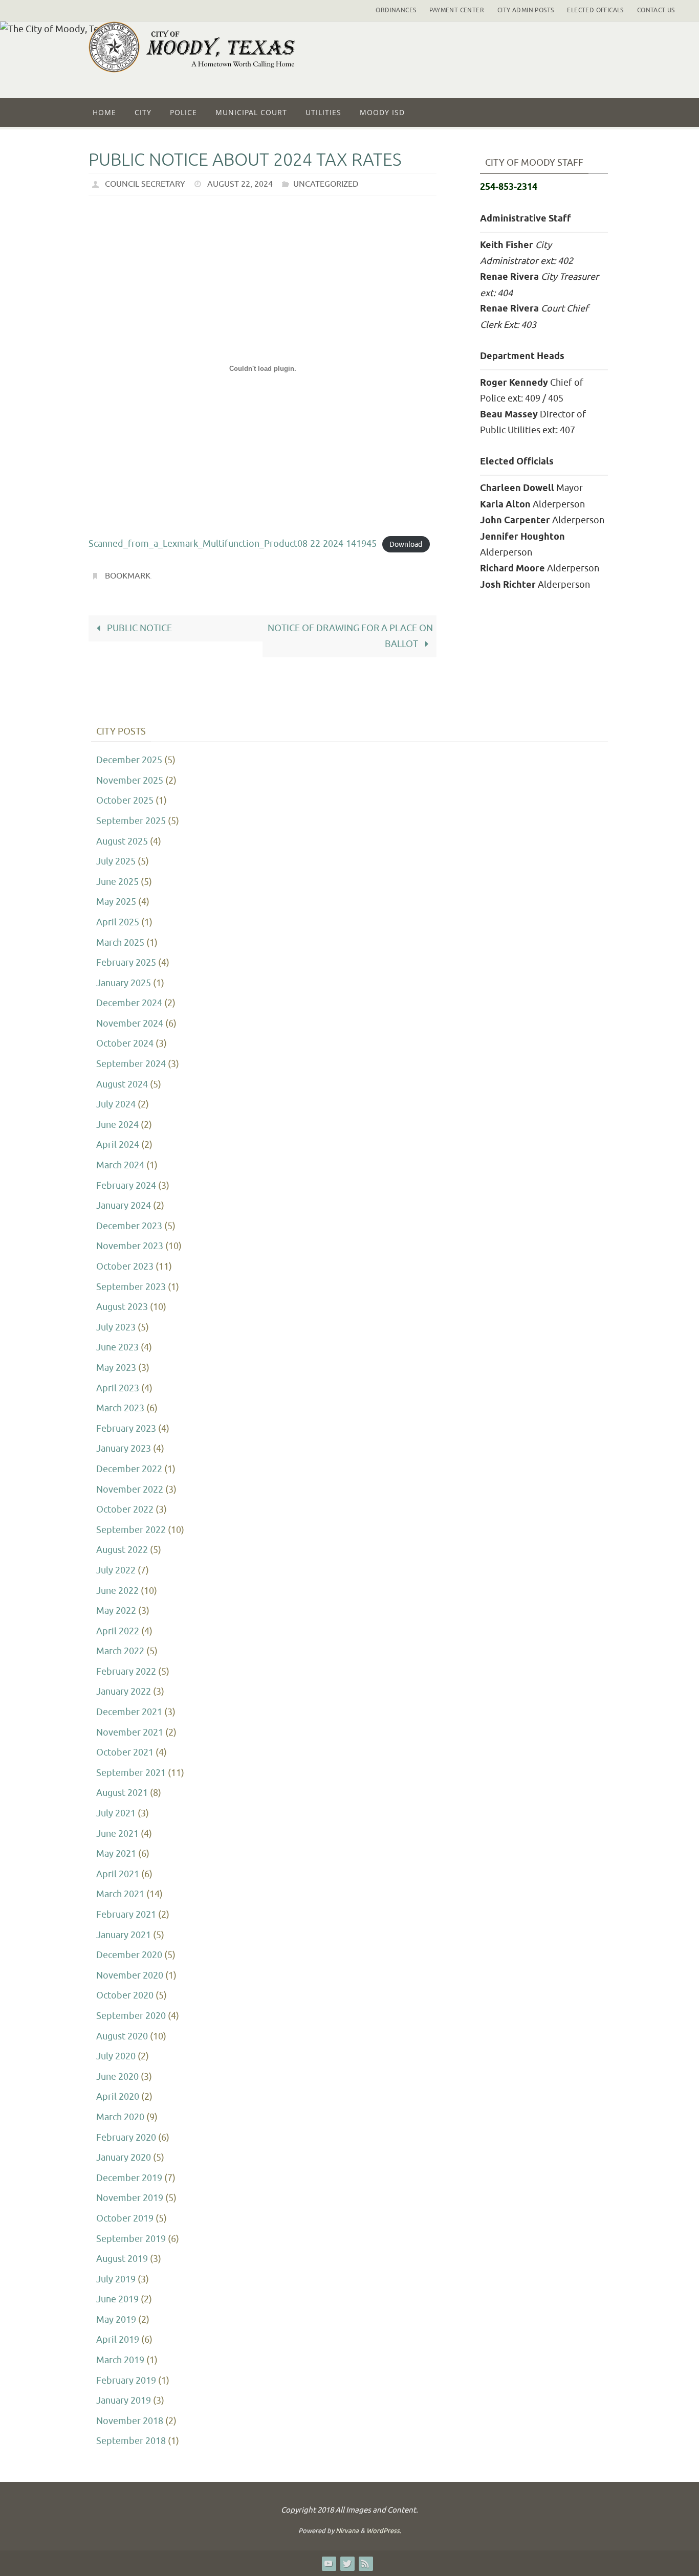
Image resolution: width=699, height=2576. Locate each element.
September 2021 (131, 1773)
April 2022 (118, 1631)
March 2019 (120, 2360)
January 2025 (124, 983)
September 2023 (131, 1287)
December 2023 (129, 1226)
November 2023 (130, 1246)
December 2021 (129, 1712)
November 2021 (130, 1733)
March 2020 (120, 2117)
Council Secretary (145, 184)
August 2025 (122, 841)
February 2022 (126, 1672)
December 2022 (129, 1469)
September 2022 (131, 1530)
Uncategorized (326, 184)
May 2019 (116, 2320)
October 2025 (125, 801)
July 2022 (116, 1570)
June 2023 (117, 1347)
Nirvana (347, 2531)
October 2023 (125, 1267)
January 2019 (124, 2401)
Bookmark (128, 576)
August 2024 (122, 1084)
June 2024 (117, 1125)
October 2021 (125, 1752)
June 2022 (117, 1591)
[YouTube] (329, 2563)
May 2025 (116, 902)
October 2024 (125, 1043)
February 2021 (126, 1915)
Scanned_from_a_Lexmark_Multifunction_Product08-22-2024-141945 (233, 544)
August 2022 (122, 1550)
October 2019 (125, 2218)
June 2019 (117, 2299)
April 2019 (118, 2340)
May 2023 (116, 1368)
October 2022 (125, 1509)
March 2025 (120, 943)
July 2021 (116, 1813)
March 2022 (120, 1651)
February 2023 (126, 1429)
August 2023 (122, 1307)
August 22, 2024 (240, 184)
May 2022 (116, 1611)
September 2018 (131, 2441)
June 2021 (117, 1834)
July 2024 (116, 1104)
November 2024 (130, 1024)
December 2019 (129, 2178)
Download (406, 544)
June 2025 (117, 882)
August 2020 (122, 2036)
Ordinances (396, 10)
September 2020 (131, 2016)
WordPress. (384, 2531)
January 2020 (124, 2158)
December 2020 (129, 1955)
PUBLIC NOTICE (138, 628)
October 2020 (125, 1995)
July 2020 (116, 2056)
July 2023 (116, 1327)
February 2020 (126, 2138)
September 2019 (131, 2239)
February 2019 (126, 2381)
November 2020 (130, 1975)
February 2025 (126, 963)
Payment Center (457, 10)
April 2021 (118, 1874)
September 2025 (131, 821)
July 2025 (116, 861)
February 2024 (126, 1186)
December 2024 (129, 1003)
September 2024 (131, 1064)
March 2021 (120, 1894)
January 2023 (124, 1449)
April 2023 (118, 1388)
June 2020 (117, 2077)
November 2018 (130, 2421)
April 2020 (118, 2097)
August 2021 (122, 1793)
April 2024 (118, 1145)
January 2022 (124, 1692)
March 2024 (120, 1165)
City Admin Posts (526, 10)
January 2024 (124, 1206)
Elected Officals (595, 10)
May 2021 (116, 1854)
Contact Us (656, 10)
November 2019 (130, 2198)
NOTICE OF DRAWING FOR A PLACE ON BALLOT (350, 636)
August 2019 (122, 2259)
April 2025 (118, 922)
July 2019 (116, 2279)
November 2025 (130, 781)
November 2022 (130, 1490)
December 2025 (129, 760)
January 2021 (124, 1935)
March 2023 (120, 1408)
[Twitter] (347, 2563)
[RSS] (365, 2563)
